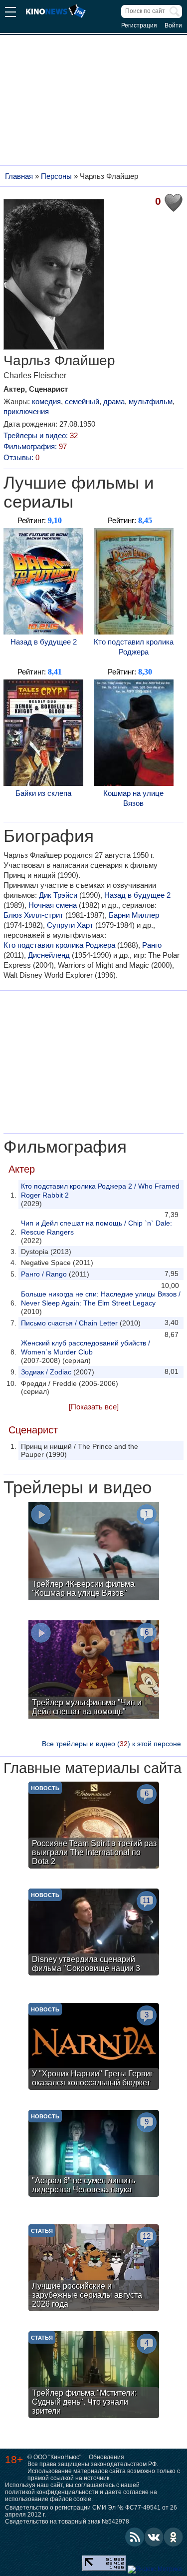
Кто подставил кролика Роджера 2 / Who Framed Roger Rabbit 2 (100, 1191)
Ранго (152, 945)
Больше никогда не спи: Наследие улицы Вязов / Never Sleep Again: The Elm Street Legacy (101, 1298)
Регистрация (139, 25)
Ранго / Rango (44, 1274)
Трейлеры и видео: (41, 435)
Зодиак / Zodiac (46, 1372)
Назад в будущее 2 (44, 642)
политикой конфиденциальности (52, 2492)
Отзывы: (21, 457)
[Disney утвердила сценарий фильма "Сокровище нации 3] (94, 1933)
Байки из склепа (43, 793)
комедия (46, 401)
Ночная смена (53, 905)
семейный (82, 401)
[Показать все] (94, 1407)
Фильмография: (35, 446)
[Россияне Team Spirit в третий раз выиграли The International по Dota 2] (94, 1826)
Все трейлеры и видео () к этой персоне (111, 1744)
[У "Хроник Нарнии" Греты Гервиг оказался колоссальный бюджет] (94, 2048)
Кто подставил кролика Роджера (134, 647)
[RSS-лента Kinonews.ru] (135, 2537)
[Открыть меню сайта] (10, 13)
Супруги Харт (70, 925)
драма (114, 401)
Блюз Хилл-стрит (33, 915)
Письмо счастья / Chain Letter (69, 1323)
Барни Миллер (134, 915)
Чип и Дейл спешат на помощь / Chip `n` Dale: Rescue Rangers (96, 1228)
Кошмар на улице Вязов (133, 798)
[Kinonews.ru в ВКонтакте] (154, 2537)
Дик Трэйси (58, 895)
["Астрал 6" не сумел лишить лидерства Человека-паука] (94, 2155)
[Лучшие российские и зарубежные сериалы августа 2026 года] (94, 2269)
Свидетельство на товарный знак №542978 (67, 2522)
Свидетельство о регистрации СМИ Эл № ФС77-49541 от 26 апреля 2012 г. (91, 2511)
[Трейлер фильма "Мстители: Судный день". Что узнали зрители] (94, 2376)
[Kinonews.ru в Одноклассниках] (174, 2537)
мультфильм (151, 401)
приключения (26, 411)
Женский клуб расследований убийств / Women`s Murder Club (86, 1347)
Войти (173, 25)
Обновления (106, 2457)
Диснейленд (49, 955)
